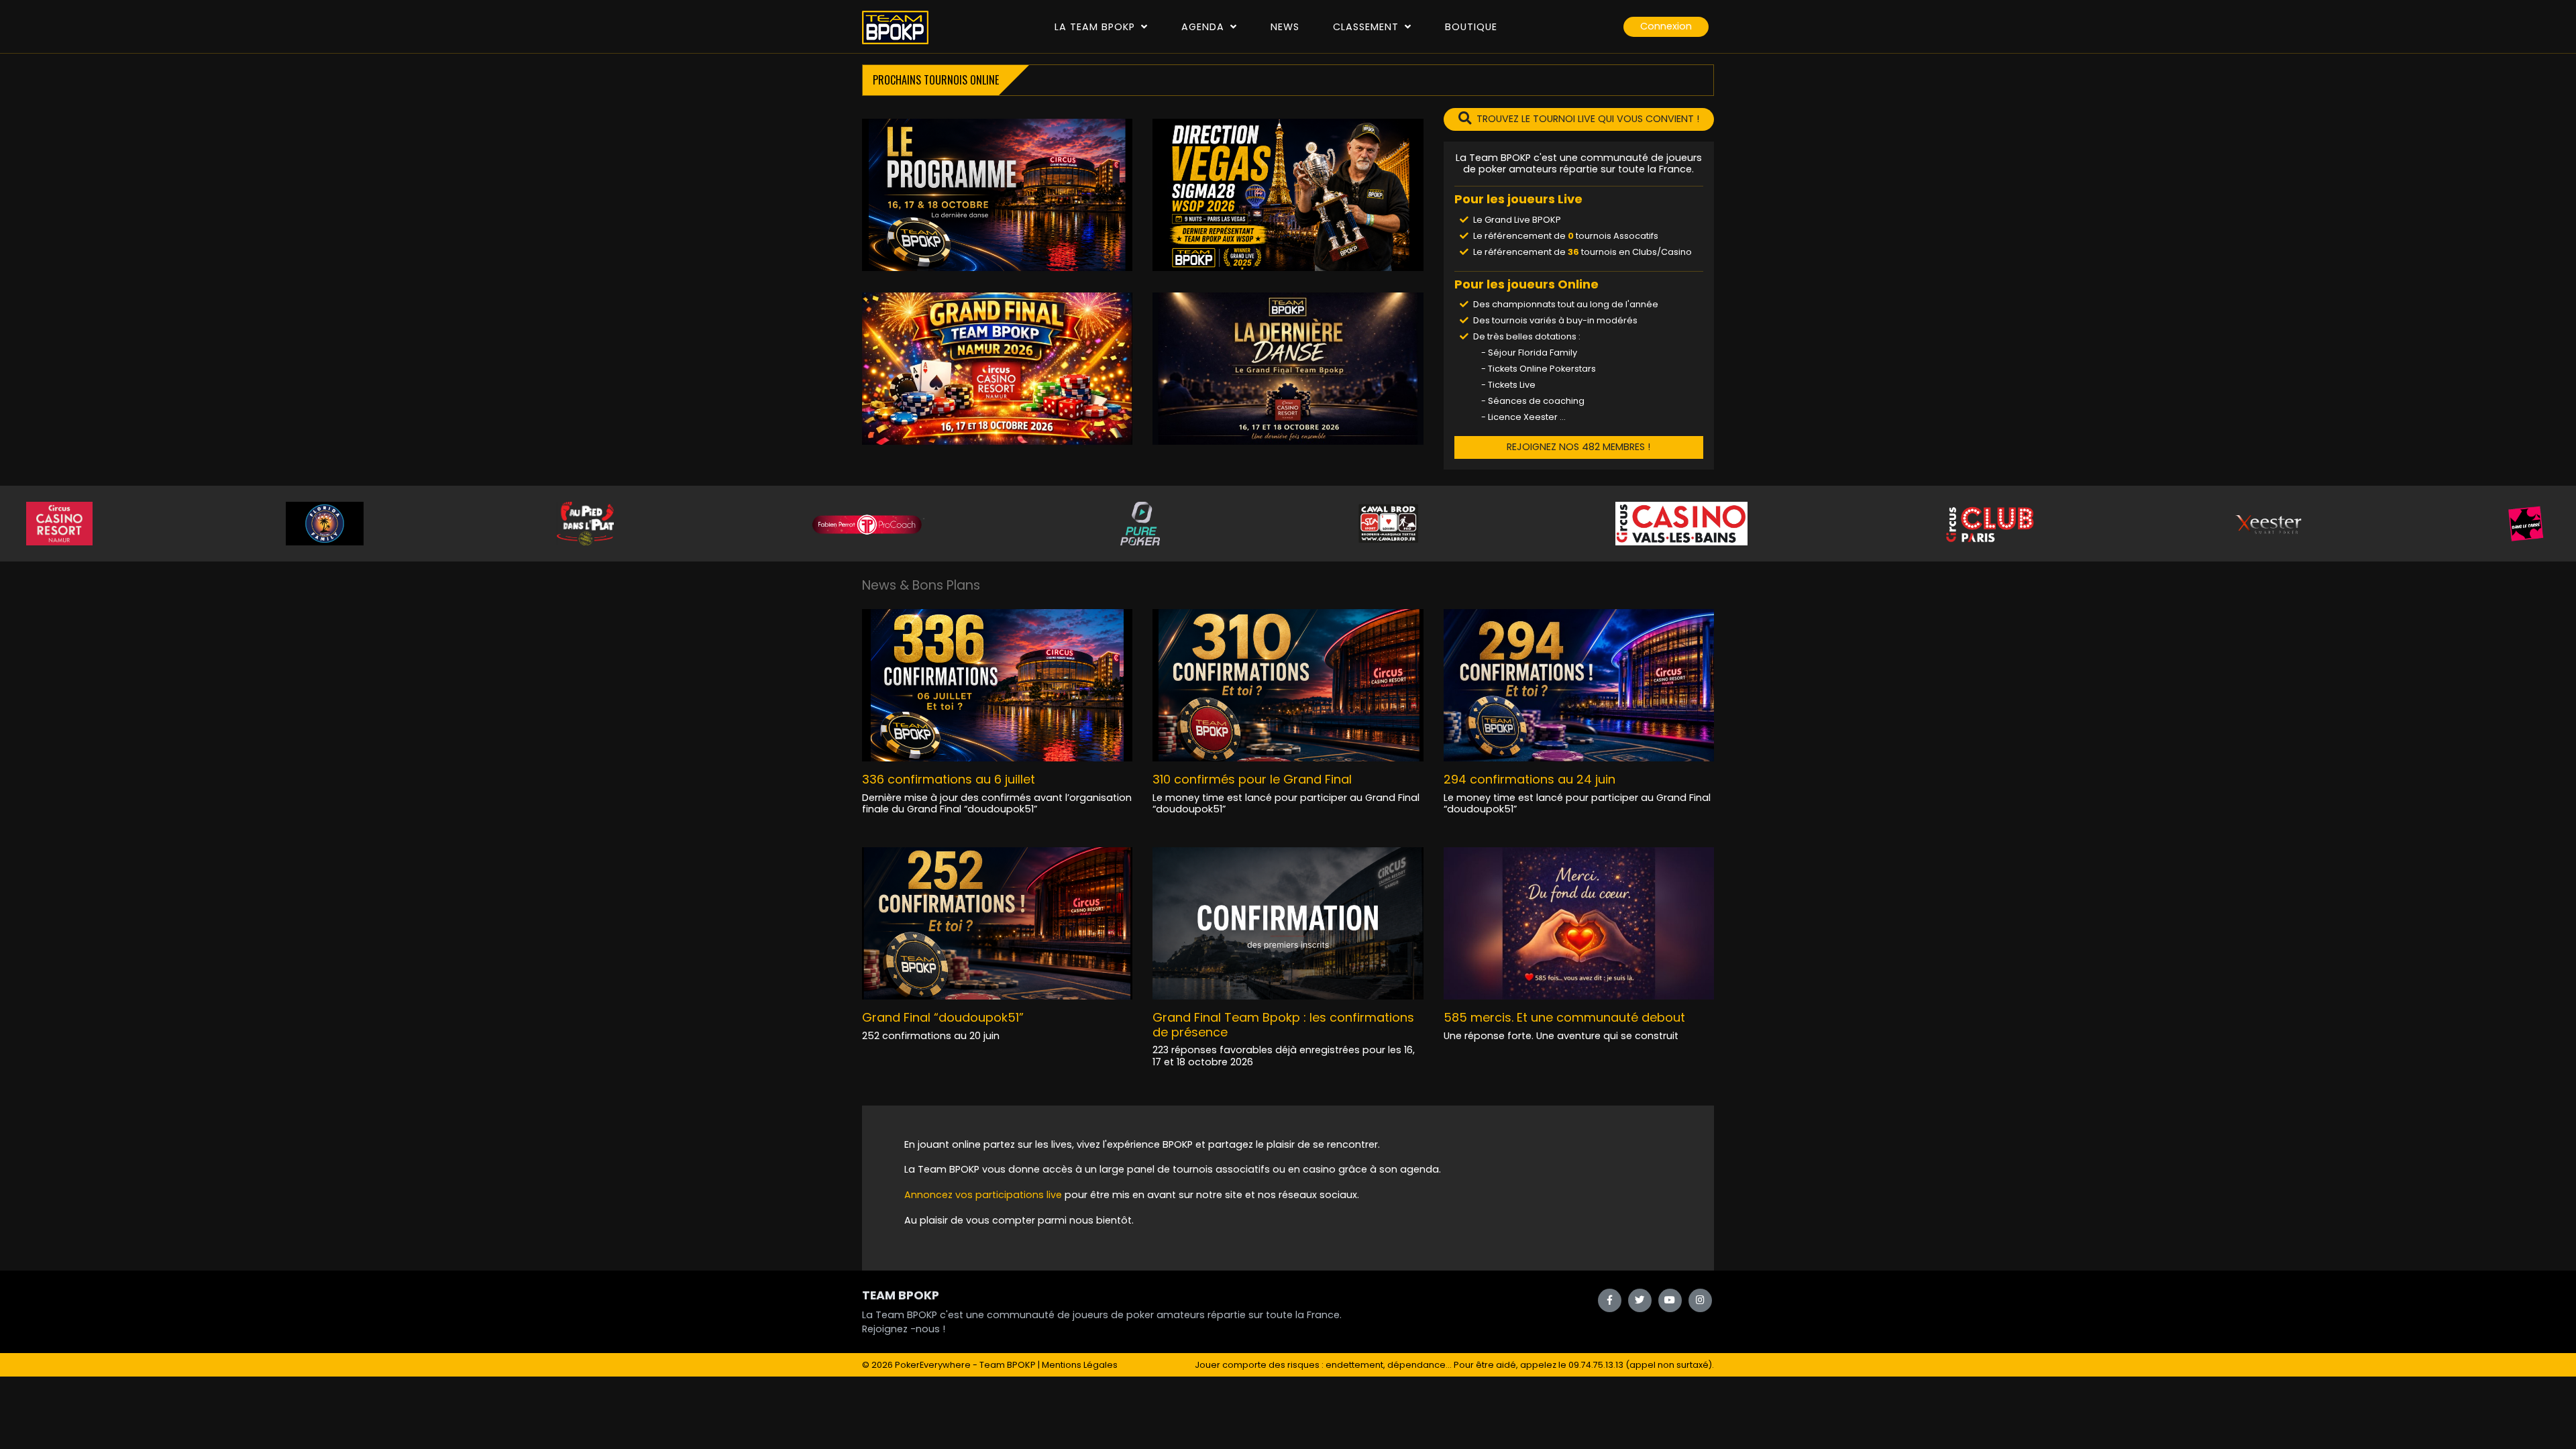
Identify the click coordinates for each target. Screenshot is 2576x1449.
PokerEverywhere (933, 1365)
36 (1573, 252)
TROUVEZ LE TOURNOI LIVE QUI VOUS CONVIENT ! (1588, 119)
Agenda (1204, 27)
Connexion (1666, 26)
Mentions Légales (1080, 1365)
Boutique (1471, 27)
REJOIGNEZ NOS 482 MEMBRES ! (1578, 447)
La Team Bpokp (1096, 27)
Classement (1367, 27)
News (1285, 27)
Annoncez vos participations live (984, 1195)
